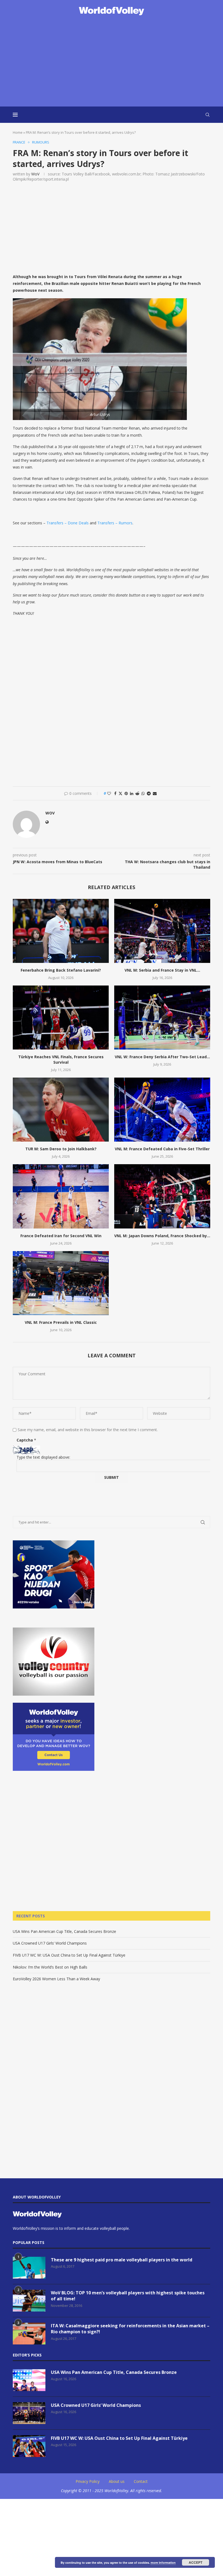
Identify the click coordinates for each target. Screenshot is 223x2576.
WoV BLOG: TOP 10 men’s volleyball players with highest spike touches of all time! (128, 2296)
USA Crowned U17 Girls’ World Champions (50, 1943)
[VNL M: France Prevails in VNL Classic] (61, 1283)
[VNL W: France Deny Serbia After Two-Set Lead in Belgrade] (162, 1018)
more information (163, 2563)
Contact (141, 2481)
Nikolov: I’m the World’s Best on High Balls (50, 1967)
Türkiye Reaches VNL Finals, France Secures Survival (61, 1059)
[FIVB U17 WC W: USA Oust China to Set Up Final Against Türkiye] (29, 2446)
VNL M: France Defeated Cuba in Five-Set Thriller (162, 1149)
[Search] (207, 115)
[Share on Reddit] (137, 793)
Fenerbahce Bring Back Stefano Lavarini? (61, 970)
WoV (35, 174)
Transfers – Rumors (115, 523)
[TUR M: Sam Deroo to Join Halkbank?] (61, 1110)
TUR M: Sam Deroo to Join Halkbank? (61, 1149)
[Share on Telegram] (149, 793)
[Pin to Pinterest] (126, 793)
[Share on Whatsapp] (143, 793)
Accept (196, 2562)
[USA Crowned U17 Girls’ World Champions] (29, 2413)
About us (117, 2481)
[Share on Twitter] (120, 793)
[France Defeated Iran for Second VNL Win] (61, 1196)
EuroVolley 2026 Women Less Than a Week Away (56, 1979)
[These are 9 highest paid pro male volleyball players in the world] (29, 2268)
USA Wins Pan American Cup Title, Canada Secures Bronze (64, 1931)
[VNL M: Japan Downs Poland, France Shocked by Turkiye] (162, 1196)
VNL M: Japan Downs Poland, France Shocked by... (162, 1236)
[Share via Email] (155, 793)
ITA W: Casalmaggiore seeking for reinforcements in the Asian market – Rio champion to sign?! (130, 2329)
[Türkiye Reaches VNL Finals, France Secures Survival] (61, 1018)
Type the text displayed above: (43, 1457)
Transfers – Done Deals (68, 523)
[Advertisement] (112, 62)
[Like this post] (109, 793)
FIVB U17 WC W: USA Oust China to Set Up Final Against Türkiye (69, 1955)
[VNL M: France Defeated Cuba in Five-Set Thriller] (162, 1110)
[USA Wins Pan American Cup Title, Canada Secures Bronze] (29, 2380)
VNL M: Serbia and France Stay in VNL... (162, 970)
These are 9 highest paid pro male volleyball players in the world (122, 2260)
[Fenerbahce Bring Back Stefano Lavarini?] (61, 931)
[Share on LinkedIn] (132, 793)
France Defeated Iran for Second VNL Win (61, 1236)
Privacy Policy (88, 2481)
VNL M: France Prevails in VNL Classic (61, 1322)
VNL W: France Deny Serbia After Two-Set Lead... (162, 1057)
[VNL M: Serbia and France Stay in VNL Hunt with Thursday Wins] (162, 931)
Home (18, 132)
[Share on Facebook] (115, 793)
